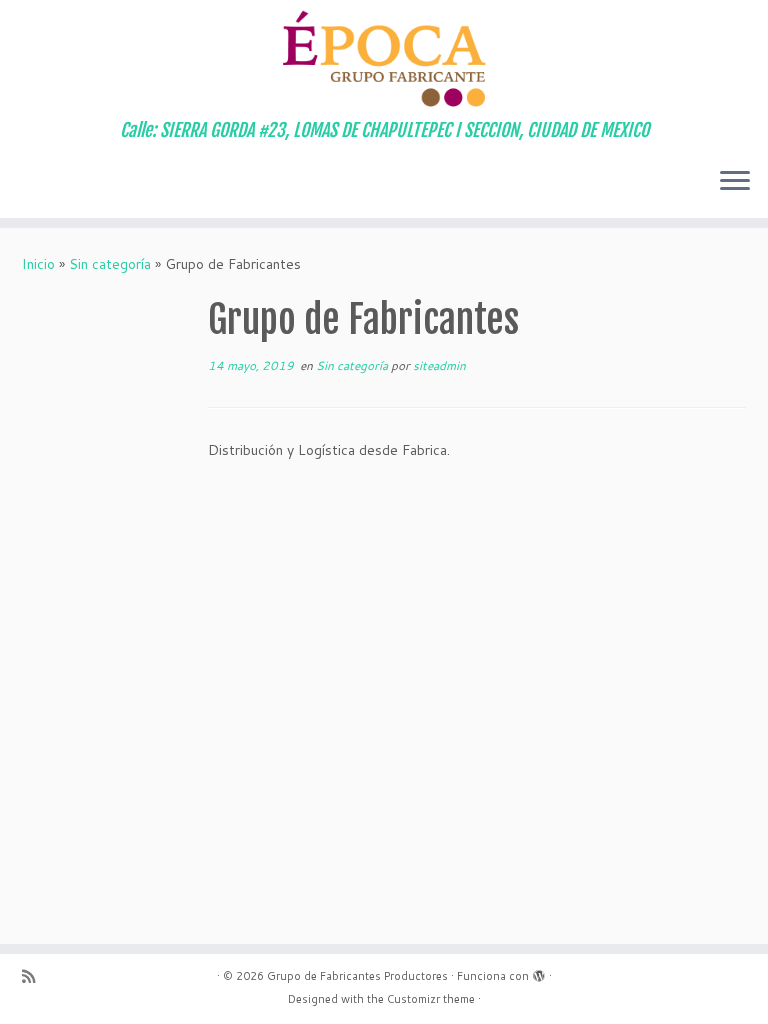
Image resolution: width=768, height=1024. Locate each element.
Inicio (38, 264)
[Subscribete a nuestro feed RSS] (35, 976)
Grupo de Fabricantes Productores (357, 976)
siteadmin (439, 365)
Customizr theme (431, 999)
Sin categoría (110, 264)
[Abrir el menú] (735, 182)
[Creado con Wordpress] (539, 972)
